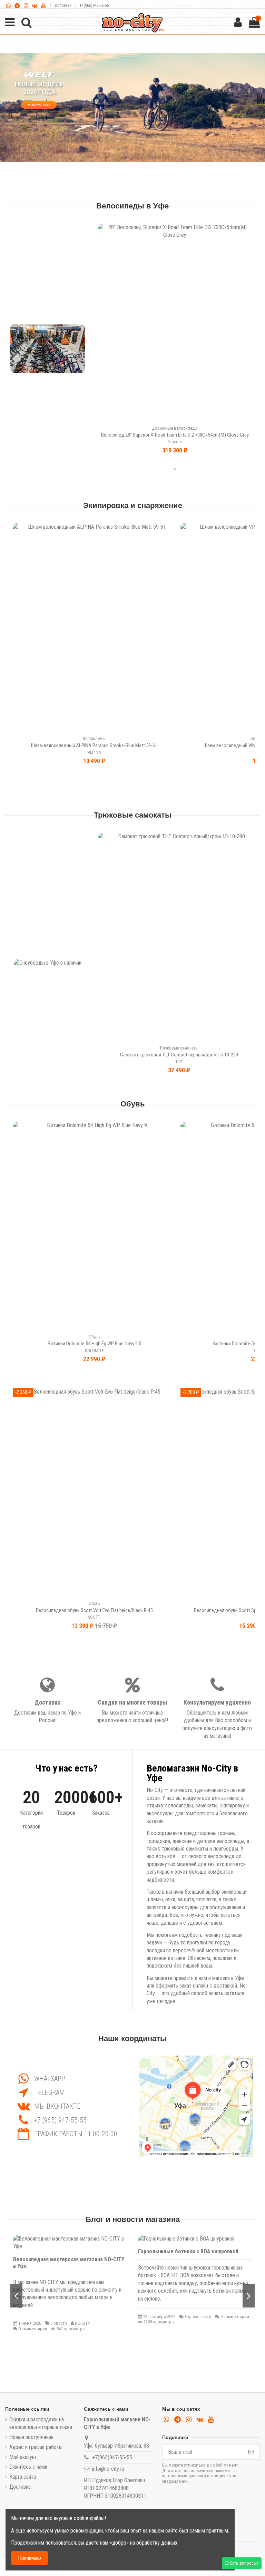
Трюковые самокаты (133, 815)
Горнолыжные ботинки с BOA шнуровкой (188, 2251)
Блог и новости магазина (133, 2219)
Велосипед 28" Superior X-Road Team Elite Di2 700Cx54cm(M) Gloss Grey (175, 435)
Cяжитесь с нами (28, 2467)
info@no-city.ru (108, 2469)
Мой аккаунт (23, 2457)
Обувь (133, 1104)
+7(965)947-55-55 (94, 6)
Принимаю (30, 2558)
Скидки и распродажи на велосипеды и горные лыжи (41, 2423)
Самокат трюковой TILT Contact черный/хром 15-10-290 (179, 1055)
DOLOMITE (94, 1351)
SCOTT (94, 1617)
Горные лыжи (198, 2317)
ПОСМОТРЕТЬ (39, 105)
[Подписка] (251, 2452)
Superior (175, 442)
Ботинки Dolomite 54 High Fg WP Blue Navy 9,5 (94, 1344)
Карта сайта (23, 2477)
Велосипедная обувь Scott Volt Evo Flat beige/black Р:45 (94, 1610)
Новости (59, 2323)
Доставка (63, 6)
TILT (179, 1062)
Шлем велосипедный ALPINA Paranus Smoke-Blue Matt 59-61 (94, 745)
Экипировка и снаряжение (133, 506)
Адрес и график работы (36, 2447)
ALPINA (94, 752)
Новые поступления (31, 2437)
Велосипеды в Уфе (132, 206)
